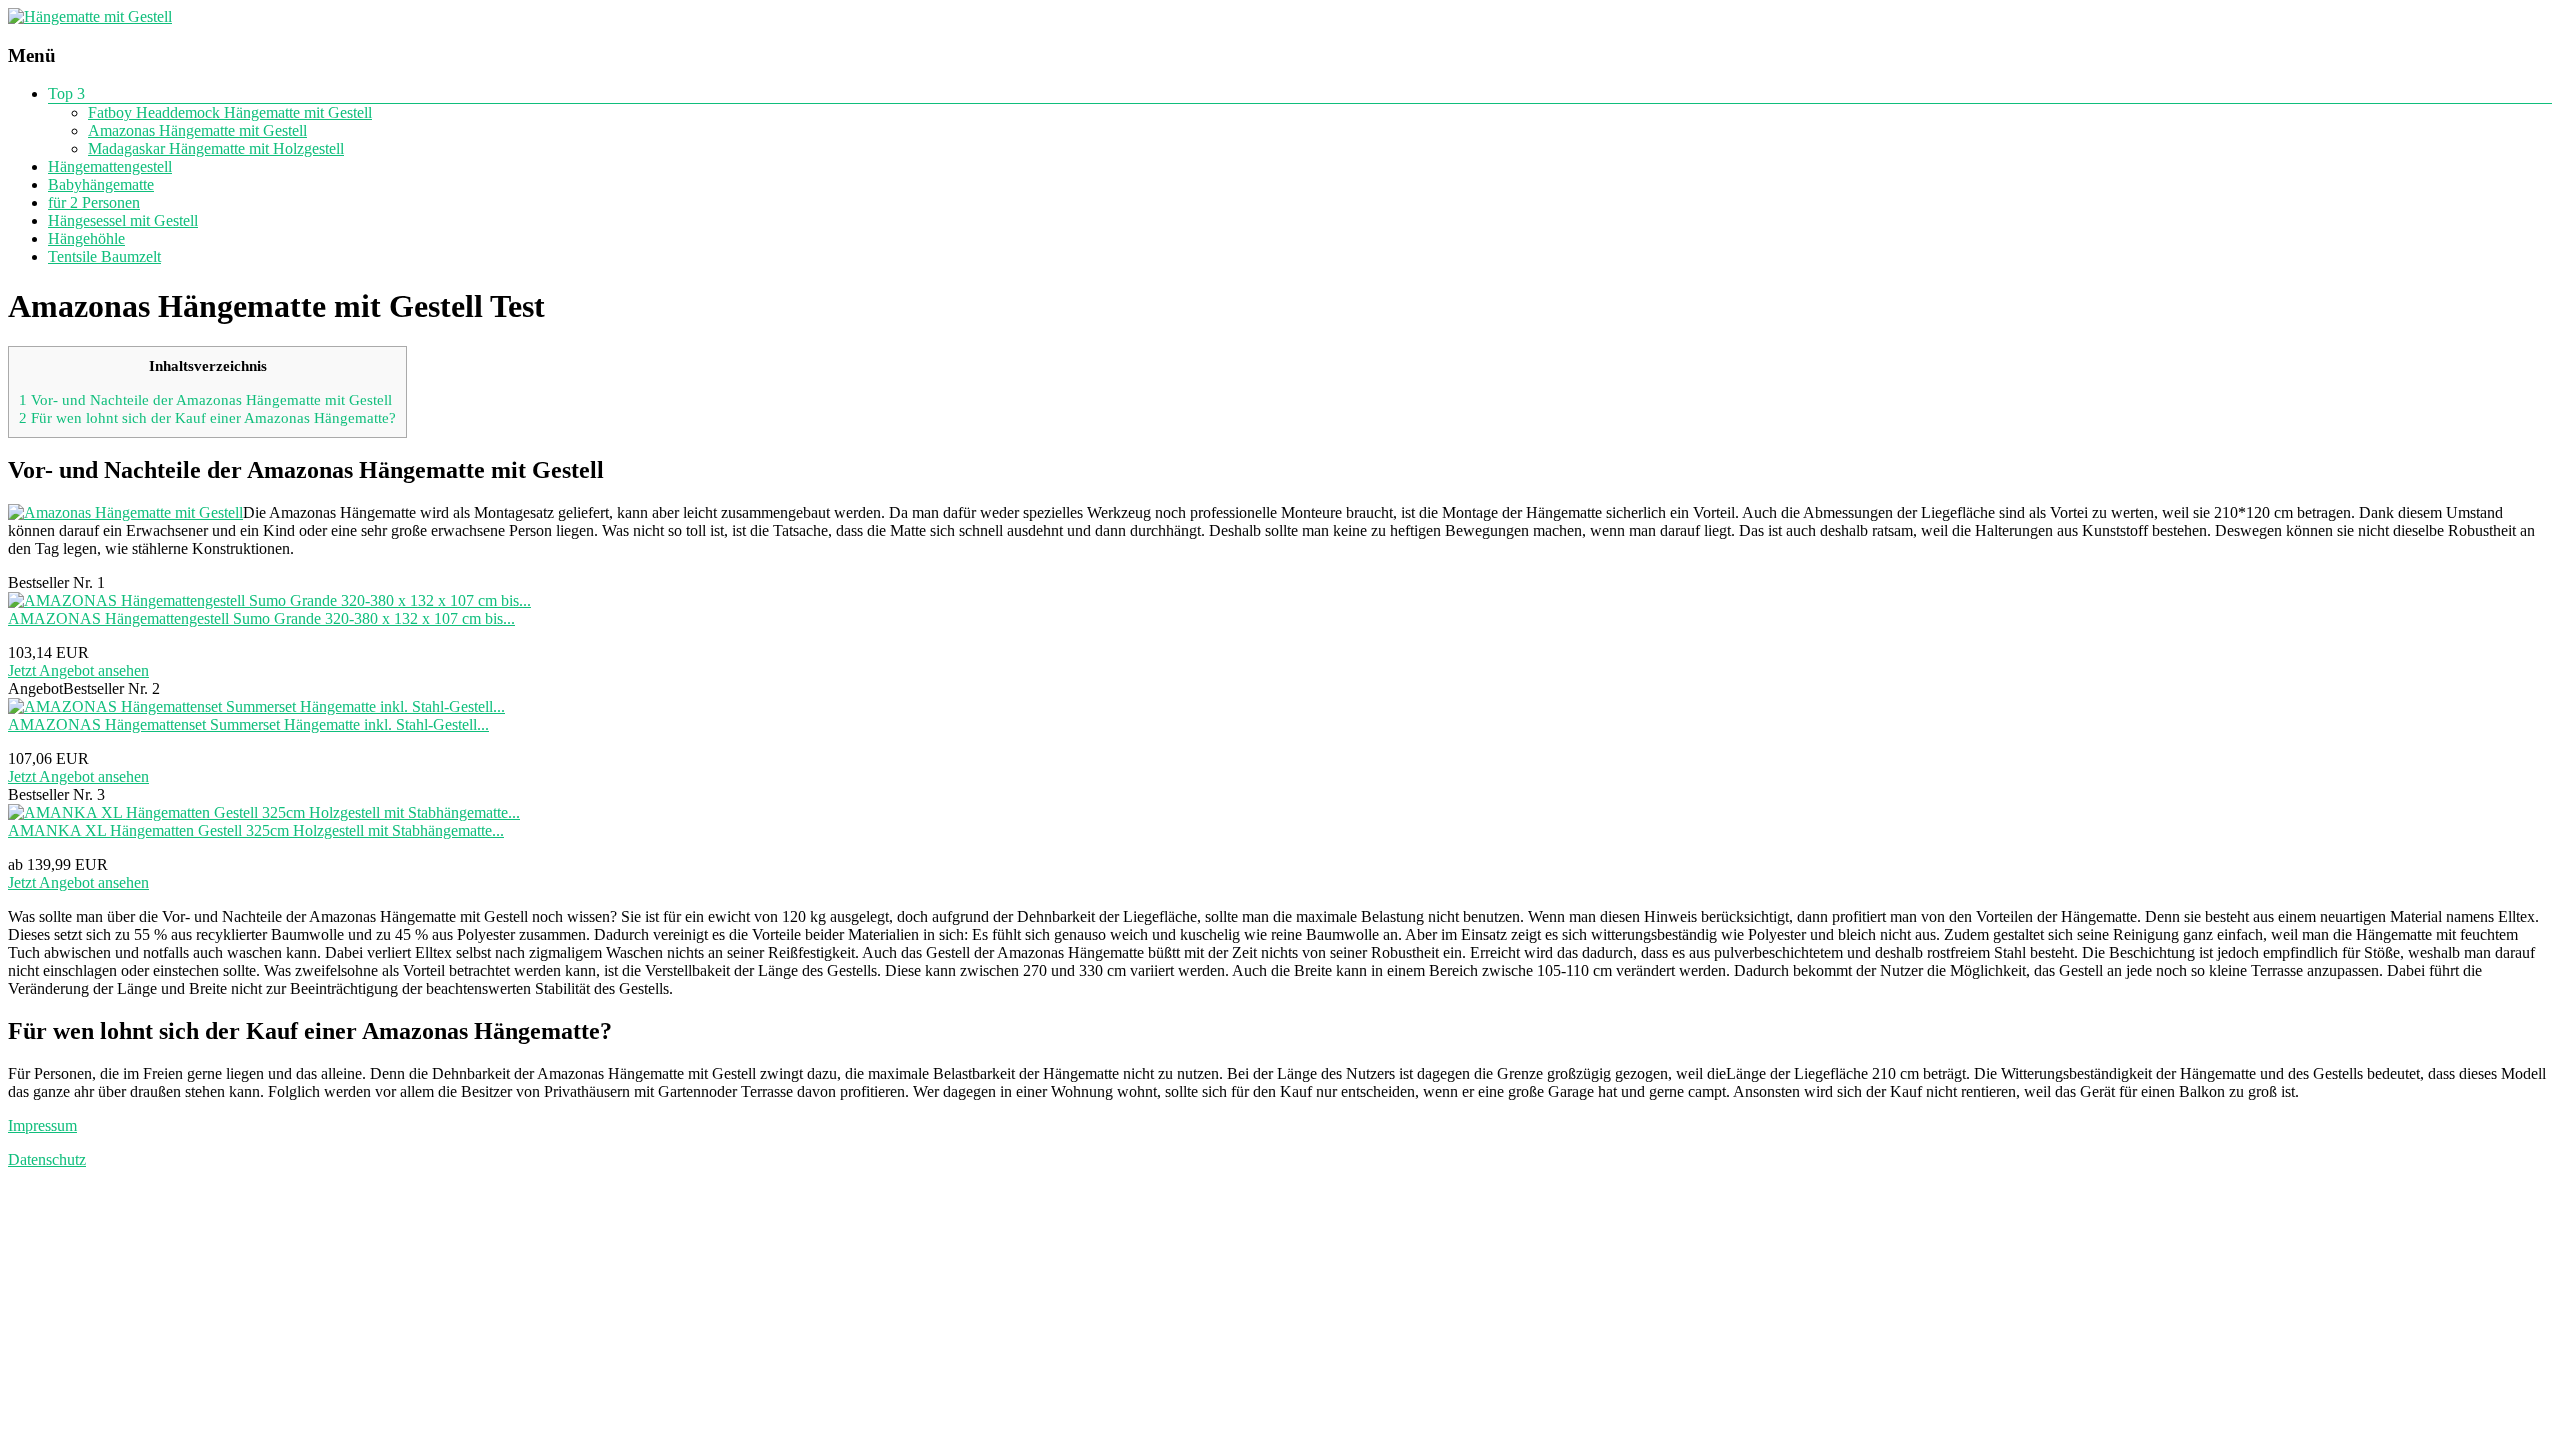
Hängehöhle (86, 238)
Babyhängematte (101, 184)
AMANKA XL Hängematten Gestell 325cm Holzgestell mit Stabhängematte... (256, 830)
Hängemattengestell (110, 166)
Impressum (42, 1125)
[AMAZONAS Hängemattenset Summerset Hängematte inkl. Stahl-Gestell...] (256, 706)
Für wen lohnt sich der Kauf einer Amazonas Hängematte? (207, 417)
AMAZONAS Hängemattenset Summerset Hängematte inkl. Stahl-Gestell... (248, 724)
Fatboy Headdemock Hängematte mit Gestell (230, 112)
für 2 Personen (94, 202)
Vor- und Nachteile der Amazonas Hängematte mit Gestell (205, 399)
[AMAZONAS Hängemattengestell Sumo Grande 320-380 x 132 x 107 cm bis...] (269, 600)
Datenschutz (47, 1159)
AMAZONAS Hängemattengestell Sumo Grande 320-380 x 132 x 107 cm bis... (261, 618)
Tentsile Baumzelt (104, 256)
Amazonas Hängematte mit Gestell (197, 130)
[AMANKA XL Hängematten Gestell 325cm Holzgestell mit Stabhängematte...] (264, 812)
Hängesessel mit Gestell (123, 220)
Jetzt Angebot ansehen (78, 670)
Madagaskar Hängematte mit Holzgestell (216, 148)
